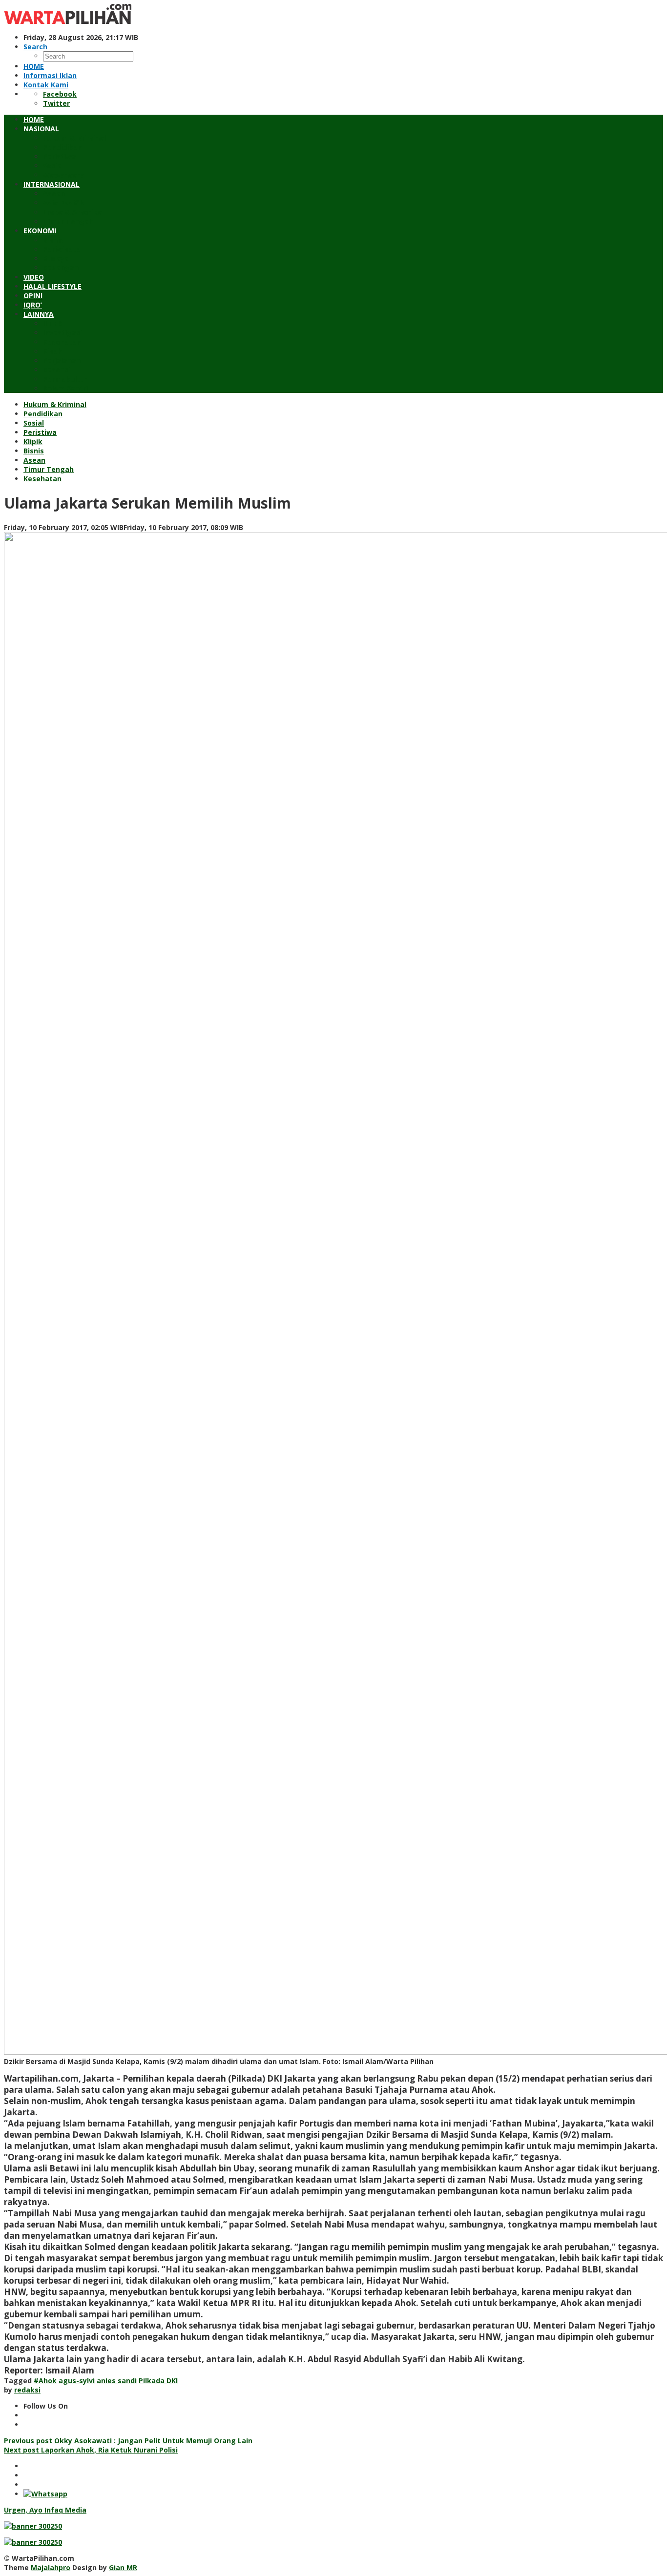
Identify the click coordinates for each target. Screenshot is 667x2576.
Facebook (60, 94)
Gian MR (123, 2567)
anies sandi (117, 2381)
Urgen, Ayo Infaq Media (45, 2510)
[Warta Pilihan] (68, 21)
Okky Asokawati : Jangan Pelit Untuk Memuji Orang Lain (128, 2441)
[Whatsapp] (45, 2494)
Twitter (56, 103)
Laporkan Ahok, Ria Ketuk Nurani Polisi (91, 2450)
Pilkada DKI (158, 2381)
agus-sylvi (77, 2381)
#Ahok (45, 2381)
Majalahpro (51, 2567)
